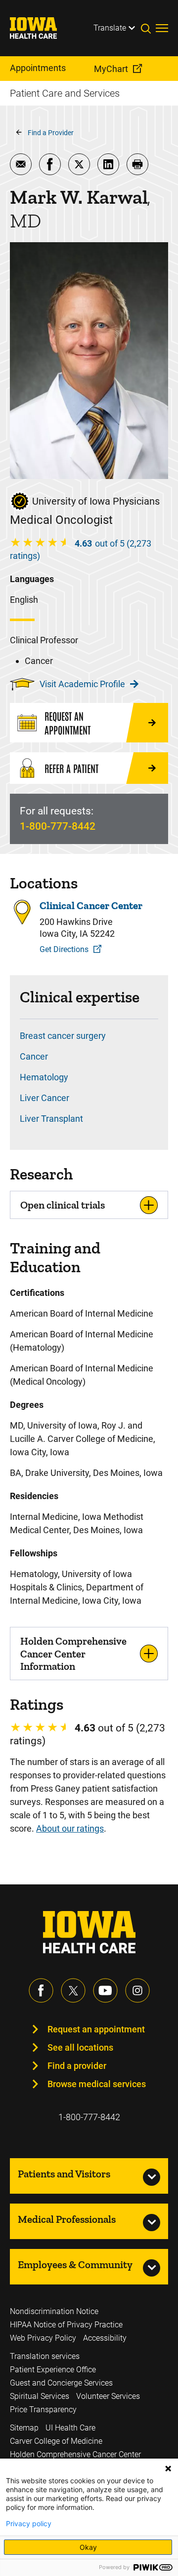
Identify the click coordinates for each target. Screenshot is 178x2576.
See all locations (80, 2047)
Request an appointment (96, 2029)
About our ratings (70, 1828)
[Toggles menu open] (162, 28)
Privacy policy (29, 2524)
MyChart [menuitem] (111, 69)
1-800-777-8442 (58, 826)
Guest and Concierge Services (61, 2383)
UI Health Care (70, 2428)
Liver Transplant (51, 1119)
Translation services (45, 2356)
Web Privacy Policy (43, 2338)
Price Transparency (43, 2410)
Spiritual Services (40, 2396)
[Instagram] (137, 1990)
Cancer (34, 1056)
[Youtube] (105, 1990)
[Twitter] (73, 1990)
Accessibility (105, 2338)
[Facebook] (41, 1990)
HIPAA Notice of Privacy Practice (66, 2325)
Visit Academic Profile (82, 684)
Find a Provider (51, 133)
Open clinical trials (63, 1205)
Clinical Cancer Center (91, 905)
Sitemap (24, 2428)
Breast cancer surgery (63, 1036)
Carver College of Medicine (56, 2441)
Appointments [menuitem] (38, 68)
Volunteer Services (108, 2396)
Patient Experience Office (53, 2370)
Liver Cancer (44, 1098)
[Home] (40, 28)
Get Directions (64, 949)
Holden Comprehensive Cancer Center (75, 2454)
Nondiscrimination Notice (54, 2311)
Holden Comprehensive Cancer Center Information (73, 1653)
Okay (88, 2547)
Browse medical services (97, 2084)
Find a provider (77, 2066)
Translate (110, 28)
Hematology (44, 1077)
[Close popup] (168, 2468)
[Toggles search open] (148, 28)
